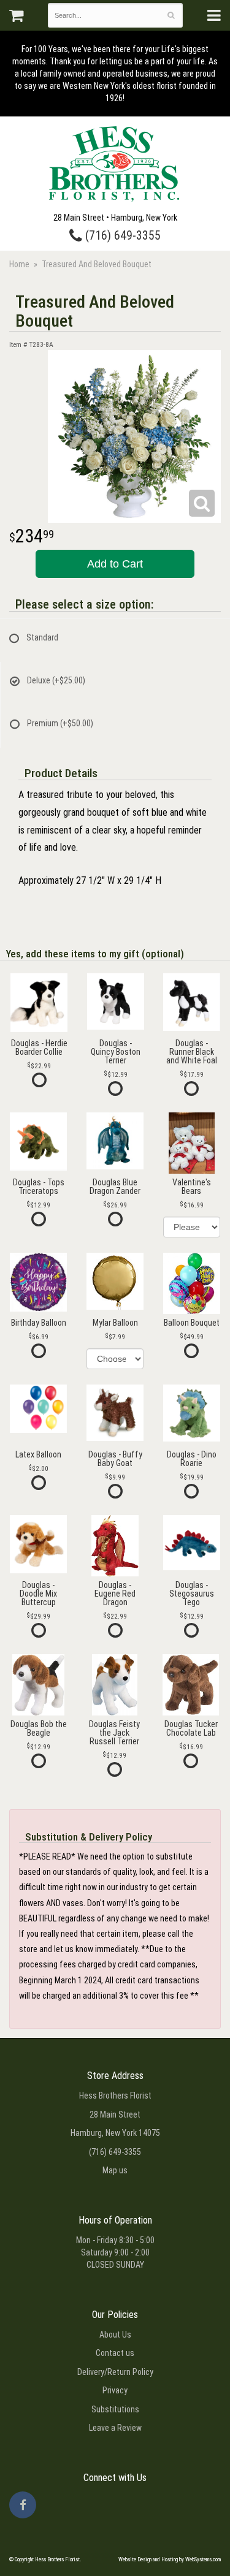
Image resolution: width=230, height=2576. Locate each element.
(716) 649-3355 (121, 236)
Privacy (115, 2390)
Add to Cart (115, 564)
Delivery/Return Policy (115, 2372)
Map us (115, 2170)
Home (19, 264)
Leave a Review (115, 2428)
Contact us (115, 2353)
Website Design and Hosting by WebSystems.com (170, 2559)
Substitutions (115, 2409)
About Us (115, 2335)
